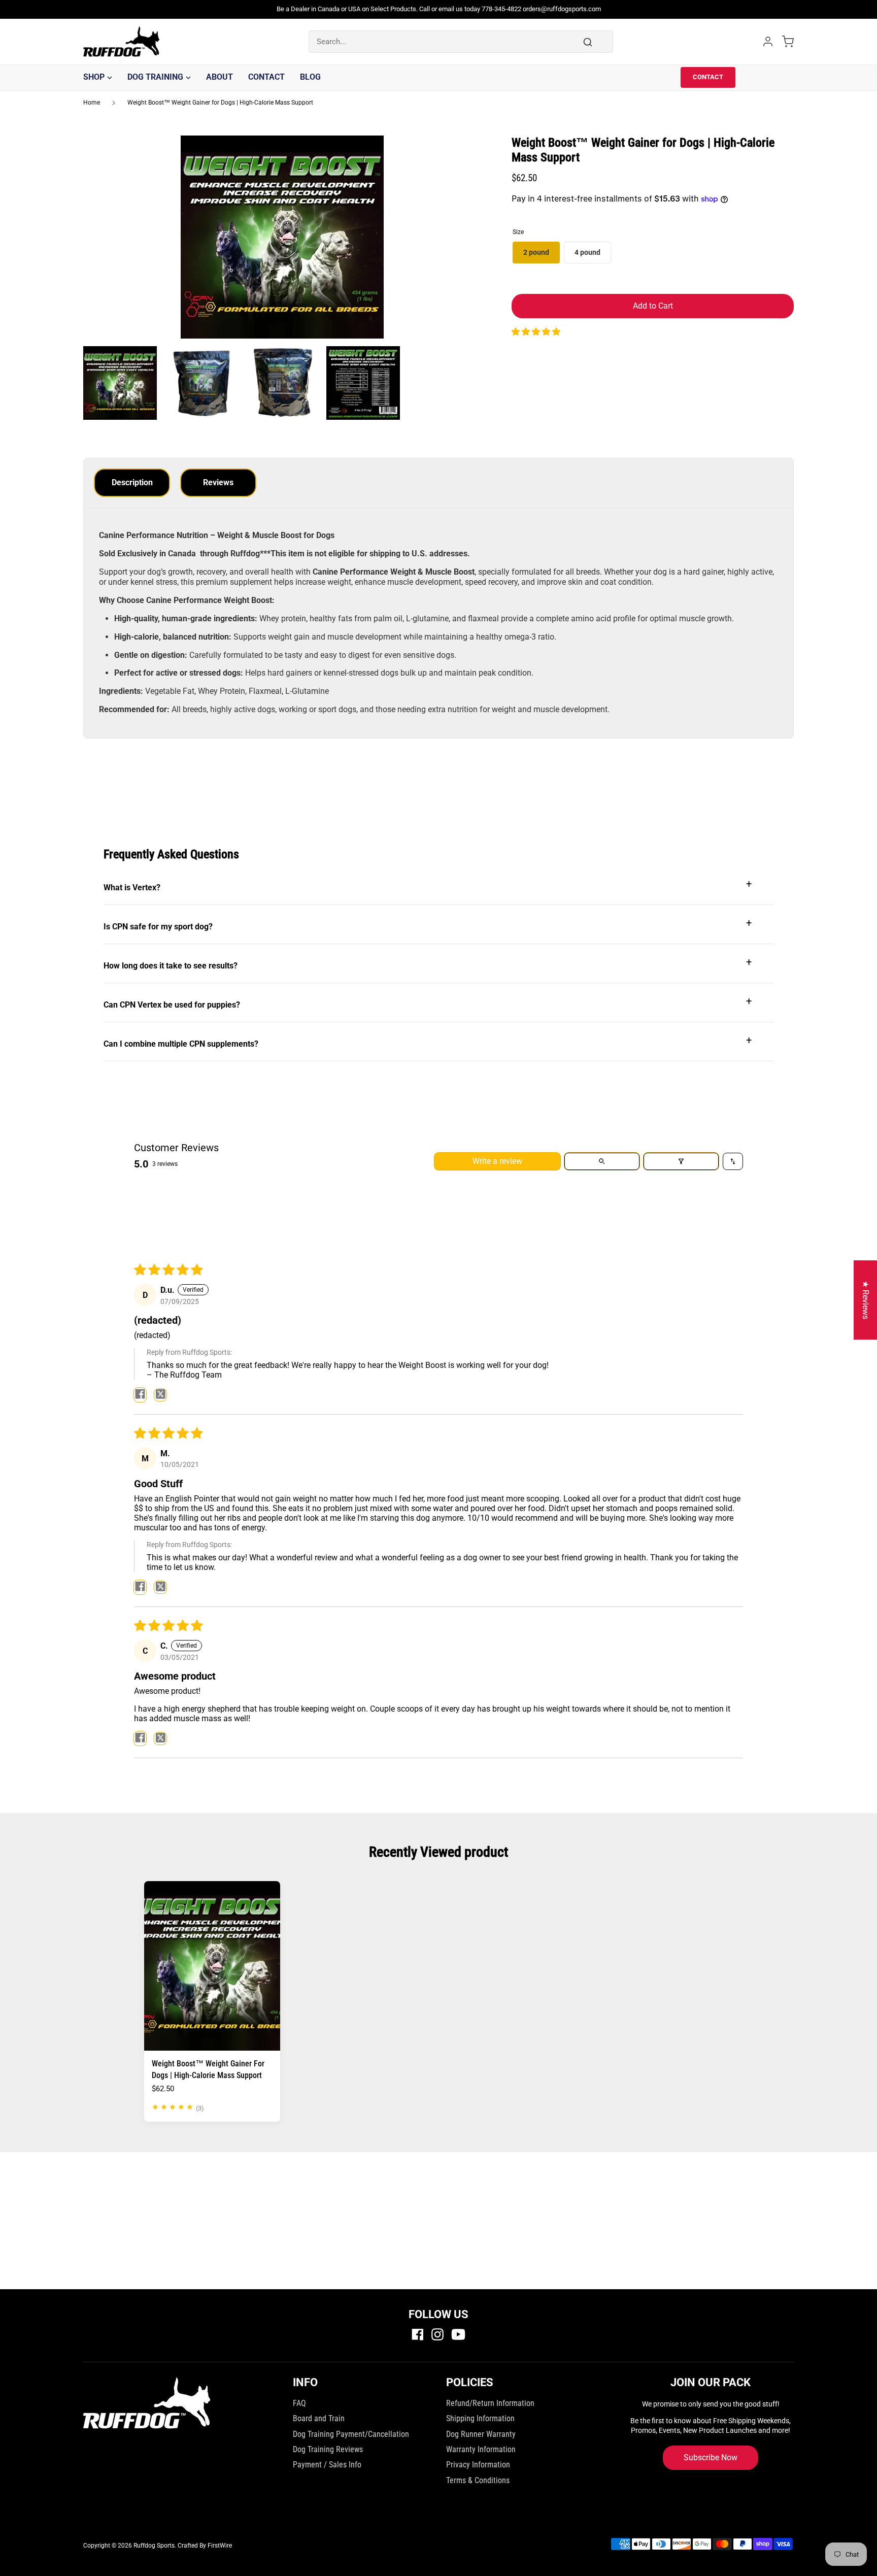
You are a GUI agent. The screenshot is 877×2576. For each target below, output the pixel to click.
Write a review (497, 1161)
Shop (94, 77)
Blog (310, 77)
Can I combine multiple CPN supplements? (428, 1041)
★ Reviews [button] (866, 1300)
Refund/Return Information (490, 2403)
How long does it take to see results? (428, 963)
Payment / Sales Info (327, 2465)
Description (132, 482)
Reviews (218, 482)
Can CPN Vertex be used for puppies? (428, 1002)
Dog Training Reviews (328, 2449)
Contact (266, 77)
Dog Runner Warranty (481, 2434)
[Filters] (681, 1161)
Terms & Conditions (478, 2480)
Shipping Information (480, 2418)
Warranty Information (481, 2449)
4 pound (587, 252)
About (220, 77)
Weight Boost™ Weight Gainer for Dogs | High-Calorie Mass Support (220, 103)
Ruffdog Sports (154, 2546)
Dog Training (155, 77)
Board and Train (319, 2418)
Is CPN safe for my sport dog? (428, 924)
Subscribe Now (711, 2457)
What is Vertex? (428, 885)
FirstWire (220, 2546)
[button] (536, 332)
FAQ (299, 2403)
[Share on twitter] (160, 1395)
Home (92, 103)
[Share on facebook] (140, 1395)
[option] (282, 241)
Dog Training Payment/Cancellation (351, 2434)
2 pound (536, 252)
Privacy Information (478, 2465)
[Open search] (602, 1161)
